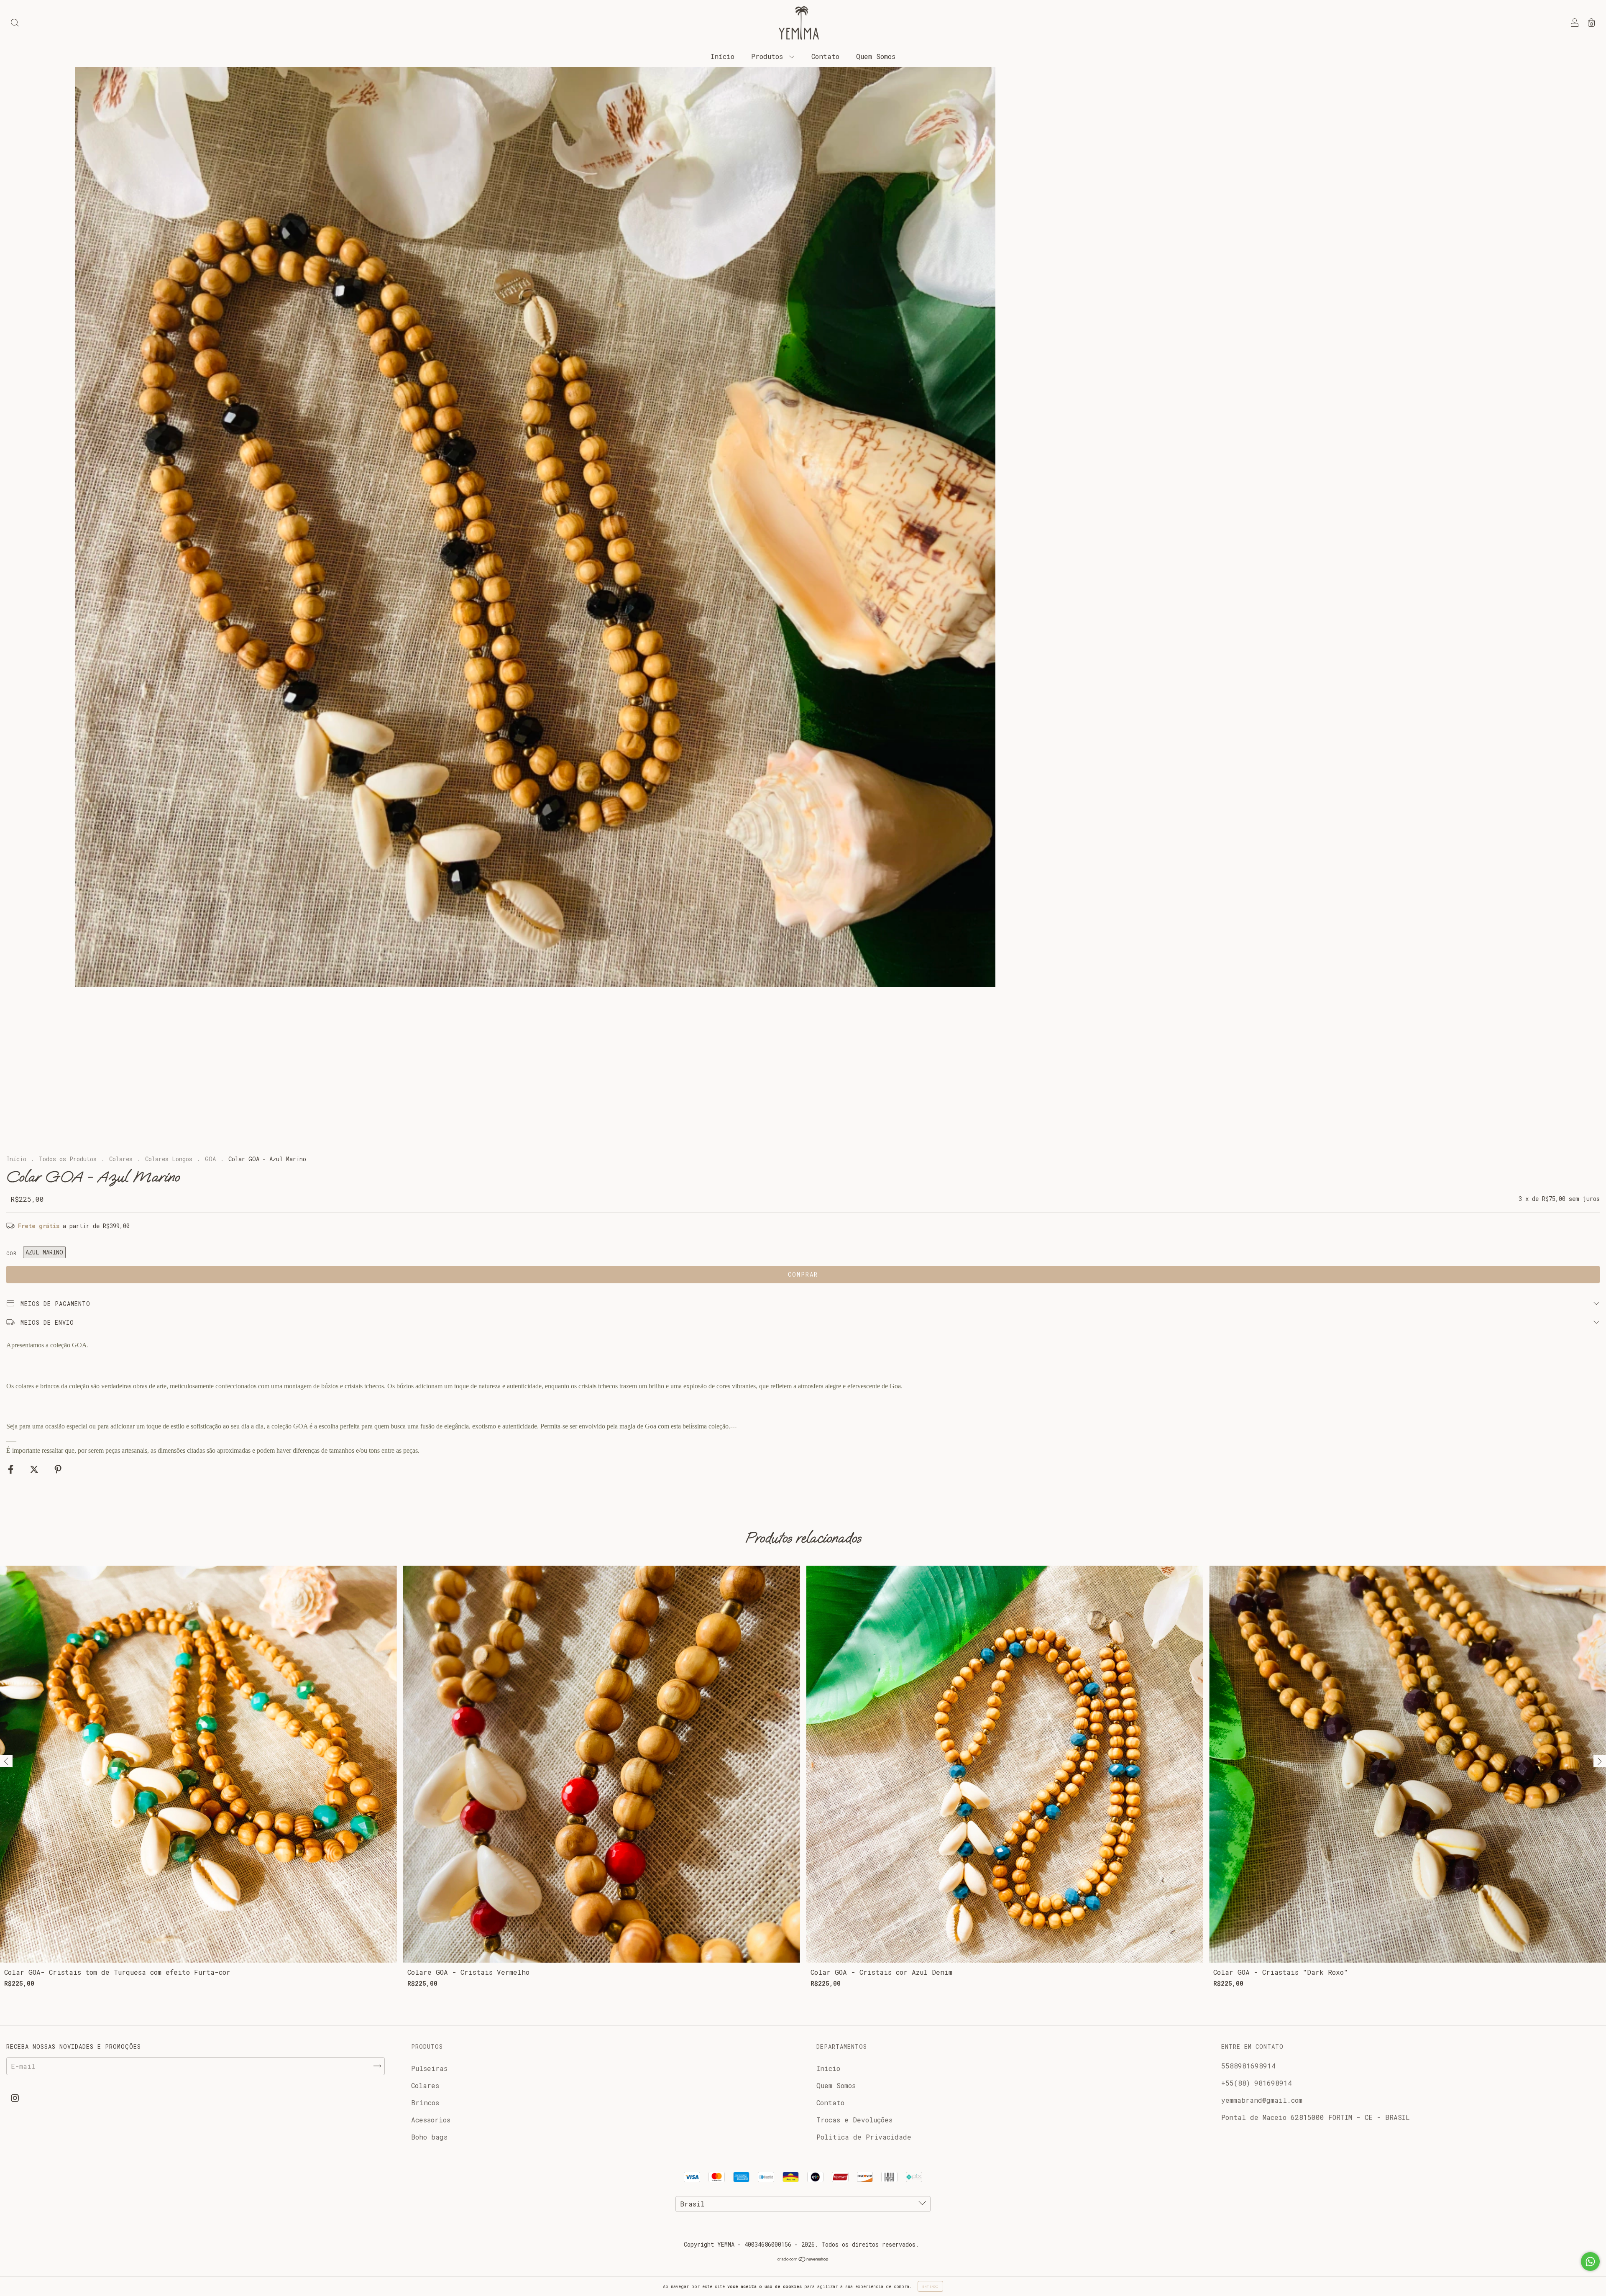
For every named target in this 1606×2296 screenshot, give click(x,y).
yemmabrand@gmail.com (1262, 2100)
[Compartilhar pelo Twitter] (36, 1469)
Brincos (425, 2103)
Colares (121, 1159)
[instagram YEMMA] (15, 2098)
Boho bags (429, 2137)
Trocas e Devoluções (854, 2120)
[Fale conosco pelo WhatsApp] (1590, 2261)
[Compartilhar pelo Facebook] (13, 1469)
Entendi (930, 2286)
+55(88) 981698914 (1257, 2083)
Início (722, 56)
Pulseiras (429, 2068)
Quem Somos (876, 56)
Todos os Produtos (68, 1159)
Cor (12, 1253)
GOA (210, 1159)
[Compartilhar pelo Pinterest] (58, 1469)
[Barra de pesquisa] (15, 23)
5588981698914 (1248, 2066)
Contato (825, 56)
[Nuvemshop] (803, 2259)
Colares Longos (169, 1159)
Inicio (828, 2068)
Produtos (769, 56)
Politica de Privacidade (864, 2137)
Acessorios (431, 2120)
